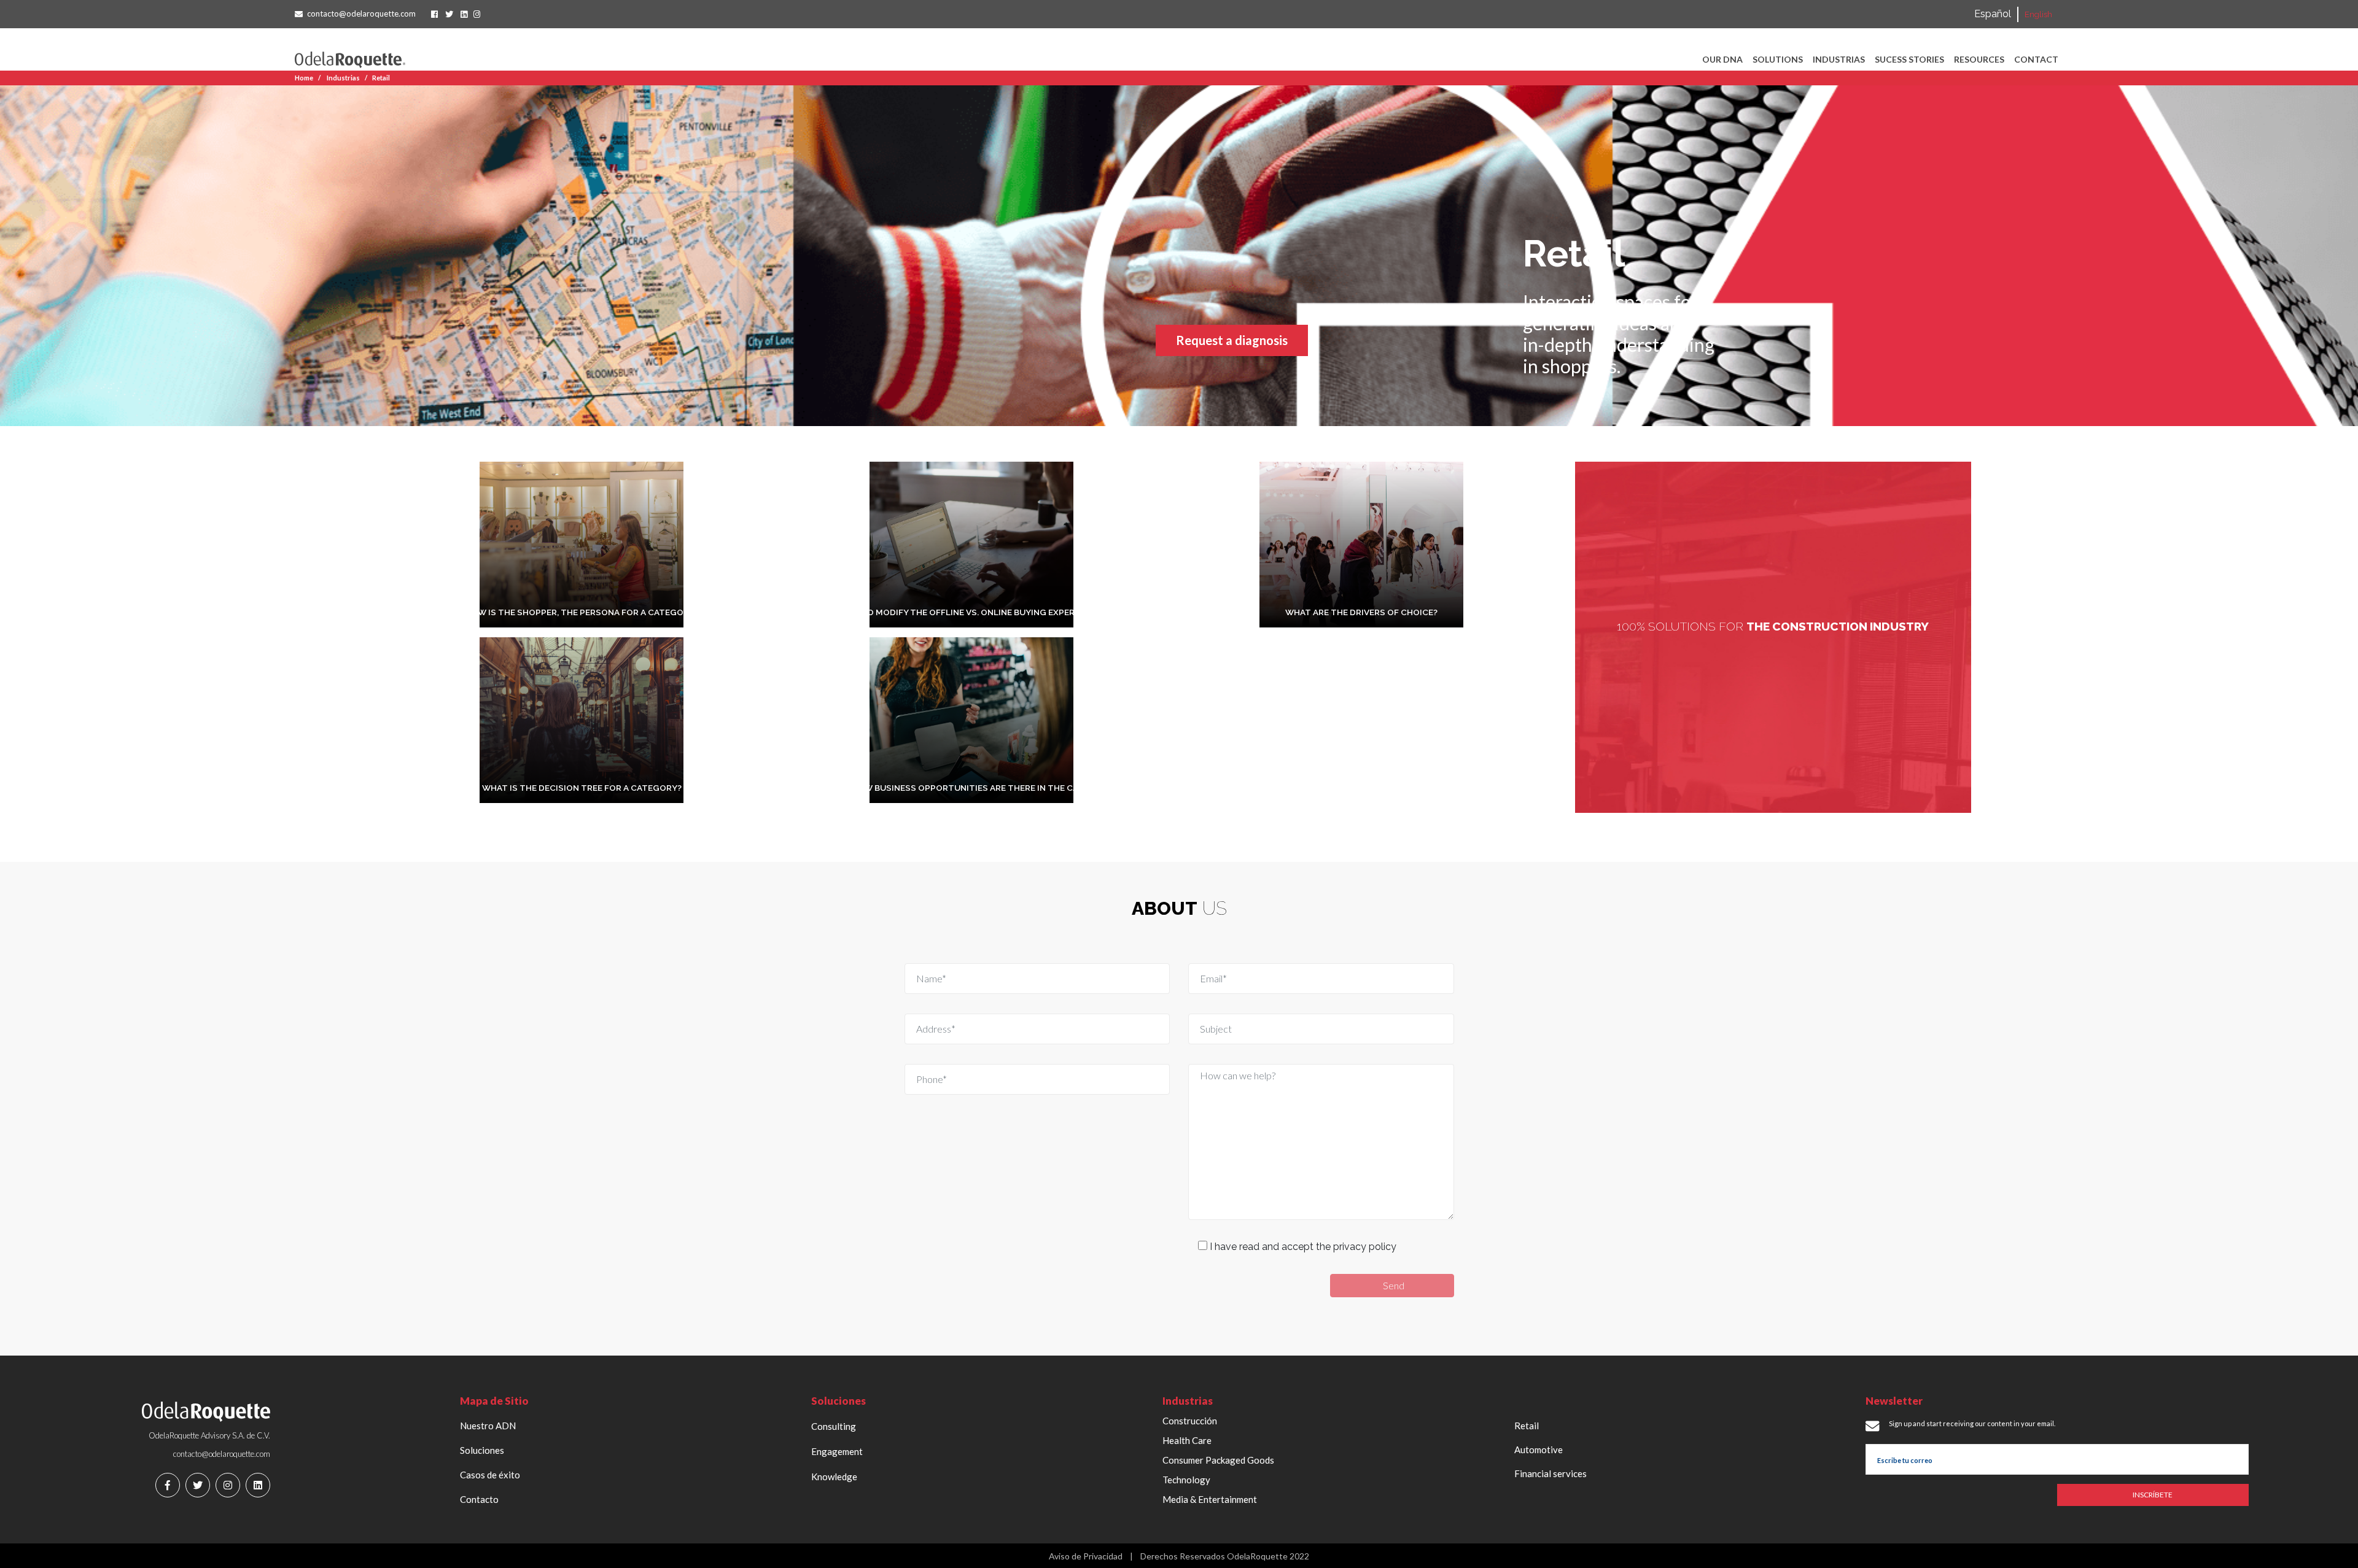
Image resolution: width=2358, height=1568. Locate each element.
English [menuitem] (2038, 14)
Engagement (837, 1451)
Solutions (1778, 59)
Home (304, 78)
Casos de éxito (490, 1475)
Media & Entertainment (1210, 1499)
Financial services (1551, 1473)
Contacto (479, 1499)
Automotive (1539, 1450)
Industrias (1839, 59)
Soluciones (482, 1450)
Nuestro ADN (488, 1426)
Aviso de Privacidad (1086, 1556)
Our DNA (1722, 59)
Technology (1186, 1480)
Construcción (1190, 1421)
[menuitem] (1993, 14)
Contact (2036, 59)
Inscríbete (2153, 1495)
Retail (381, 78)
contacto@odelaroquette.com (361, 14)
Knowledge (834, 1477)
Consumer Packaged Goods (1218, 1460)
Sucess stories (1909, 59)
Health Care (1187, 1440)
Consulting (834, 1426)
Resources (1979, 59)
